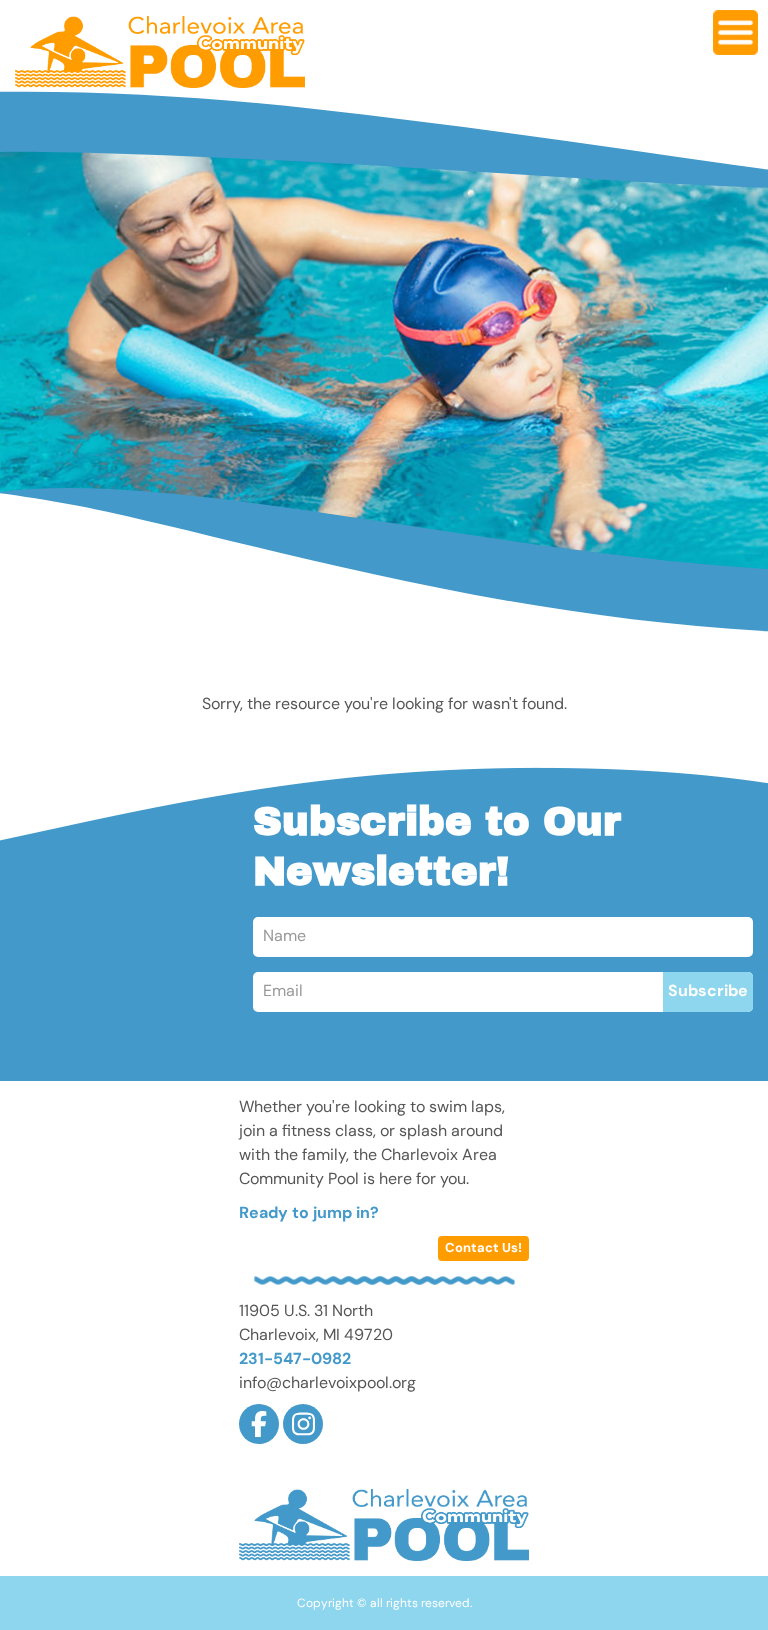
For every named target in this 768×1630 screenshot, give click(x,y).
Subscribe (708, 992)
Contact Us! (483, 1248)
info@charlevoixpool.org (327, 1384)
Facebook (259, 1424)
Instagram (303, 1424)
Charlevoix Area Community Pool (160, 52)
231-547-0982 (295, 1360)
